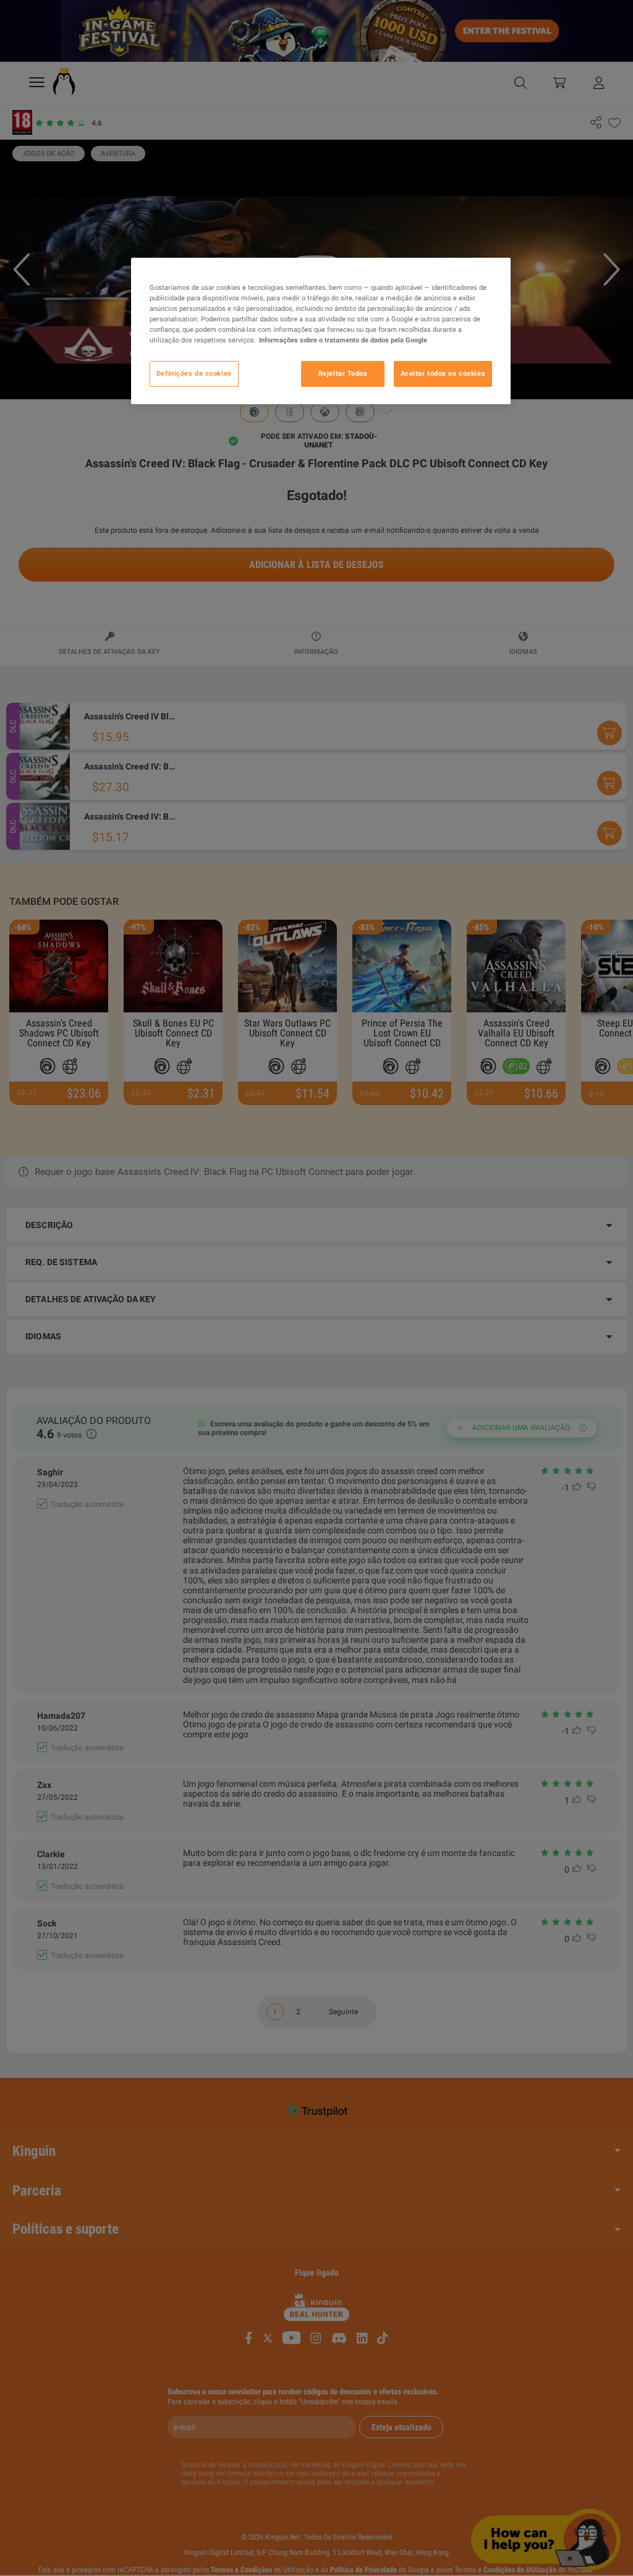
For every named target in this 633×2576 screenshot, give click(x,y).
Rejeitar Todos (343, 373)
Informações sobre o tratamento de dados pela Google (343, 340)
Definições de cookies (194, 373)
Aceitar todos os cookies (443, 373)
